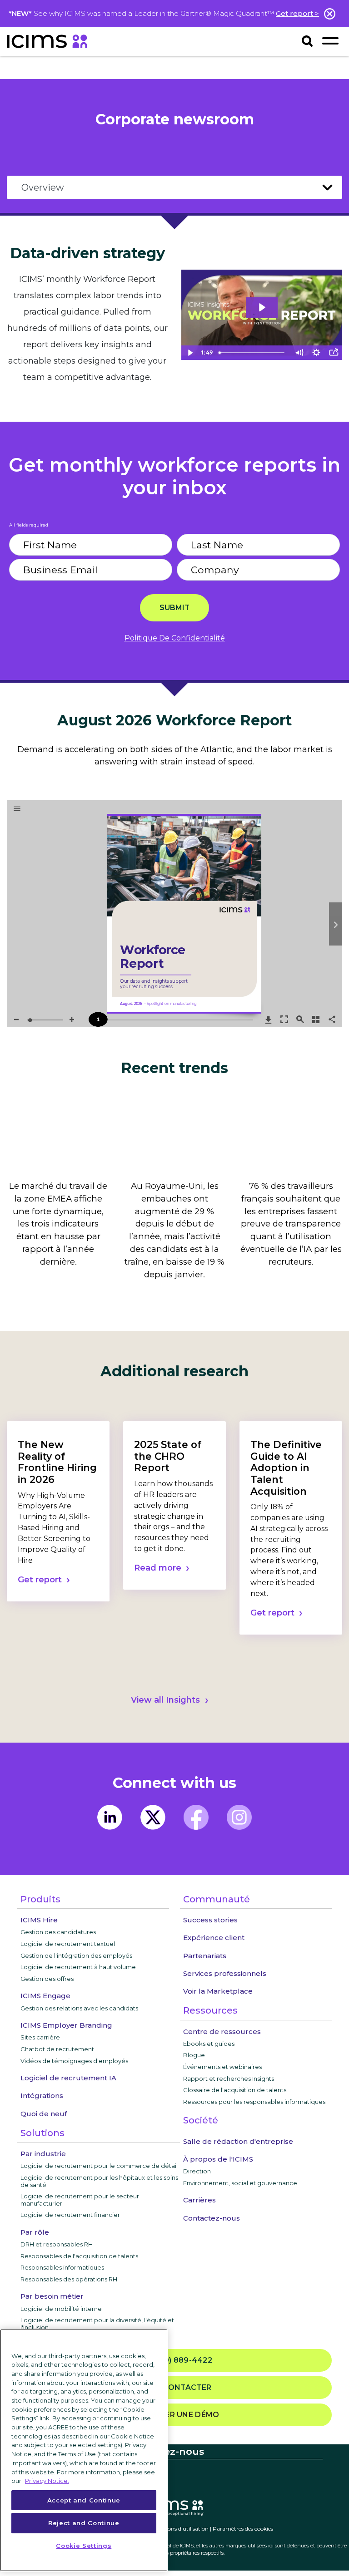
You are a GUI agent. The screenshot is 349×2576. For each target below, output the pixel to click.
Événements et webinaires (222, 2067)
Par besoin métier (52, 2296)
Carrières (199, 2200)
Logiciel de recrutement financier (70, 2215)
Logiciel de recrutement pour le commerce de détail (99, 2166)
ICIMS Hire (39, 1920)
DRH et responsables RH (57, 2244)
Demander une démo (174, 2415)
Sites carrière (40, 2037)
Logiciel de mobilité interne (61, 2309)
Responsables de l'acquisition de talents (79, 2256)
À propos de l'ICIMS (218, 2159)
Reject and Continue (84, 2523)
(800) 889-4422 (179, 2360)
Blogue (194, 2055)
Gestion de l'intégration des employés (76, 1955)
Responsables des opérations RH (69, 2279)
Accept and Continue (84, 2500)
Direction (197, 2171)
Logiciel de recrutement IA (68, 2078)
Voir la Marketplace (218, 1991)
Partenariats (205, 1956)
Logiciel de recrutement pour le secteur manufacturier (80, 2200)
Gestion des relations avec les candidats (79, 2008)
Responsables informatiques (62, 2267)
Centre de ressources (222, 2032)
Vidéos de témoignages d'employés (74, 2061)
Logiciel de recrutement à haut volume (78, 1967)
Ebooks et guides (209, 2044)
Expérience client (214, 1938)
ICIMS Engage (45, 1996)
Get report (40, 1580)
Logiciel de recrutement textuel (68, 1944)
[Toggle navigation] (330, 41)
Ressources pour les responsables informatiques (254, 2102)
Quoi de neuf (44, 2114)
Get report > (297, 13)
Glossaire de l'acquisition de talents (235, 2090)
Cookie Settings (84, 2546)
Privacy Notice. (47, 2481)
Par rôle (35, 2232)
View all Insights (165, 1700)
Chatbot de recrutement (57, 2049)
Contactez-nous (212, 2218)
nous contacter (174, 2387)
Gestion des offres (47, 1979)
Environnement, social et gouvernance (240, 2183)
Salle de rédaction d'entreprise (238, 2141)
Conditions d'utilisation (179, 2529)
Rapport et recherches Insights (229, 2079)
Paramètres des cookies (243, 2529)
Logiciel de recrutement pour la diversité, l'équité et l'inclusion (97, 2324)
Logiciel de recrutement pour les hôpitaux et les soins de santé (99, 2181)
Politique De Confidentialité (175, 638)
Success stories (210, 1920)
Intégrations (42, 2096)
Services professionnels (225, 1973)
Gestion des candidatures (58, 1932)
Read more (158, 1568)
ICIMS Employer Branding (66, 2025)
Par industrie (43, 2154)
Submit (174, 608)
